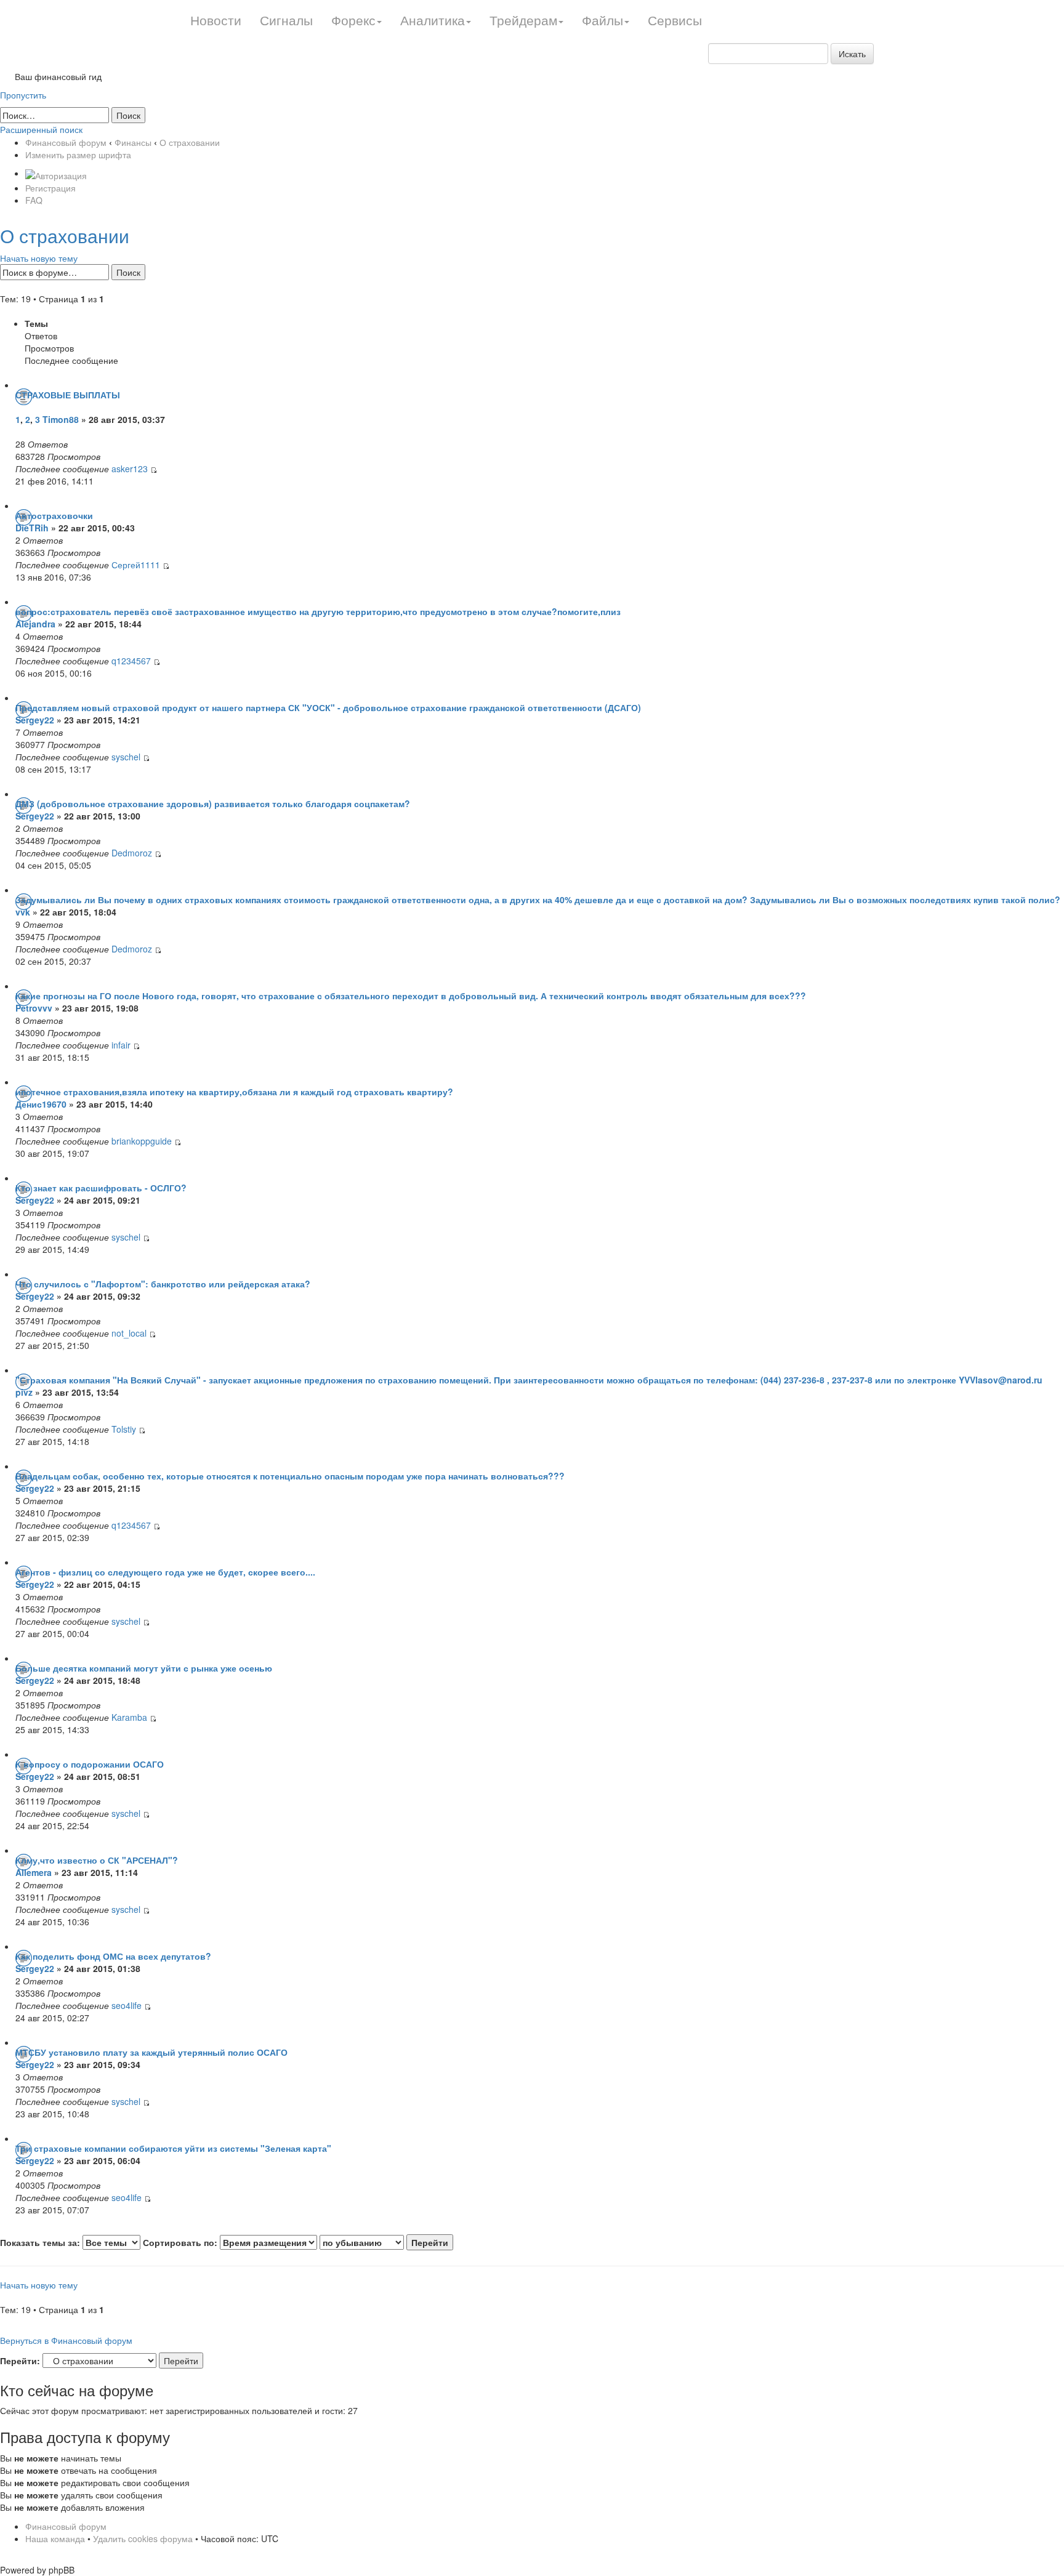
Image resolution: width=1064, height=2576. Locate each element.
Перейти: (20, 2361)
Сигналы (286, 20)
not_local (129, 1333)
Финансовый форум (66, 142)
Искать (852, 54)
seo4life (127, 2005)
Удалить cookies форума (143, 2538)
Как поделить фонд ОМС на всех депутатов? (113, 1956)
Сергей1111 (136, 565)
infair (121, 1045)
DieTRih (32, 528)
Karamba (129, 1717)
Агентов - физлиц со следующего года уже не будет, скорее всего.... (165, 1572)
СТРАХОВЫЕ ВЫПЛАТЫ (68, 395)
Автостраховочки (54, 515)
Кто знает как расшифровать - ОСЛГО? (101, 1188)
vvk (23, 912)
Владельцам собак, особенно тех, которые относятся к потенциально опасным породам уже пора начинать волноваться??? (290, 1476)
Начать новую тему (39, 258)
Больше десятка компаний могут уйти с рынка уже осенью (144, 1668)
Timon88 (61, 419)
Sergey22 (35, 720)
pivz (24, 1392)
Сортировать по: (181, 2242)
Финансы (133, 142)
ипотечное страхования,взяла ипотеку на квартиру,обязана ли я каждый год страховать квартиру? (234, 1092)
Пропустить (23, 95)
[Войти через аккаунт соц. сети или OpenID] (56, 173)
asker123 (130, 469)
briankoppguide (142, 1141)
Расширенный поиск (41, 129)
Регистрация (50, 188)
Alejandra (37, 624)
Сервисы (675, 20)
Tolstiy (124, 1429)
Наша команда (55, 2538)
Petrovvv (34, 1008)
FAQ (34, 200)
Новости (216, 20)
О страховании (190, 142)
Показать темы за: (41, 2242)
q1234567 (131, 661)
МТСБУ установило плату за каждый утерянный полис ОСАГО (151, 2052)
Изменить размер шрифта (78, 155)
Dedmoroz (132, 853)
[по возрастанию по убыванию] (386, 2242)
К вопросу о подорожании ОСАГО (90, 1764)
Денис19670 (41, 1104)
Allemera (34, 1872)
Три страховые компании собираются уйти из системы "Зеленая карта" (173, 2148)
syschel (126, 757)
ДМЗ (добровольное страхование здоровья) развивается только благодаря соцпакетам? (213, 803)
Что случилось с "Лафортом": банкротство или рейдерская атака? (163, 1284)
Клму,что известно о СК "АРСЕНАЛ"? (97, 1860)
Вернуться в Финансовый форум (66, 2340)
